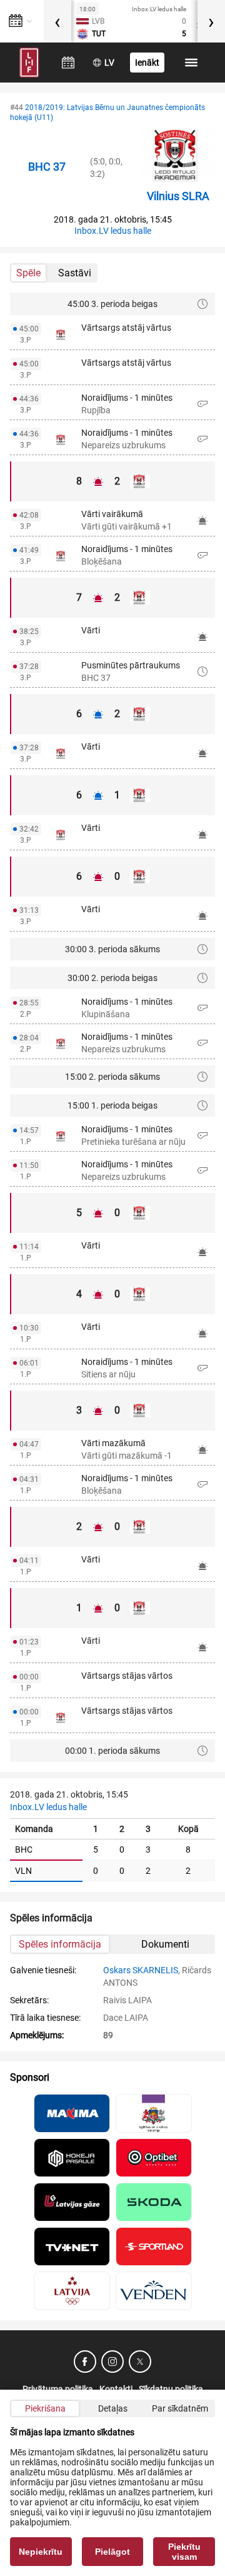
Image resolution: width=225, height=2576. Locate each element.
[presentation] (57, 21)
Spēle (28, 273)
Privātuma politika (58, 2389)
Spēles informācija (60, 1944)
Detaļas (113, 2408)
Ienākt (147, 63)
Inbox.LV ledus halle (113, 231)
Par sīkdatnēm (180, 2408)
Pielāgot (112, 2552)
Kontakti (116, 2389)
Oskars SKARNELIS (141, 1970)
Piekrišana (45, 2408)
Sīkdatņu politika (171, 2389)
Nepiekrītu (41, 2552)
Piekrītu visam (184, 2552)
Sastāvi (75, 273)
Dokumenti (165, 1944)
